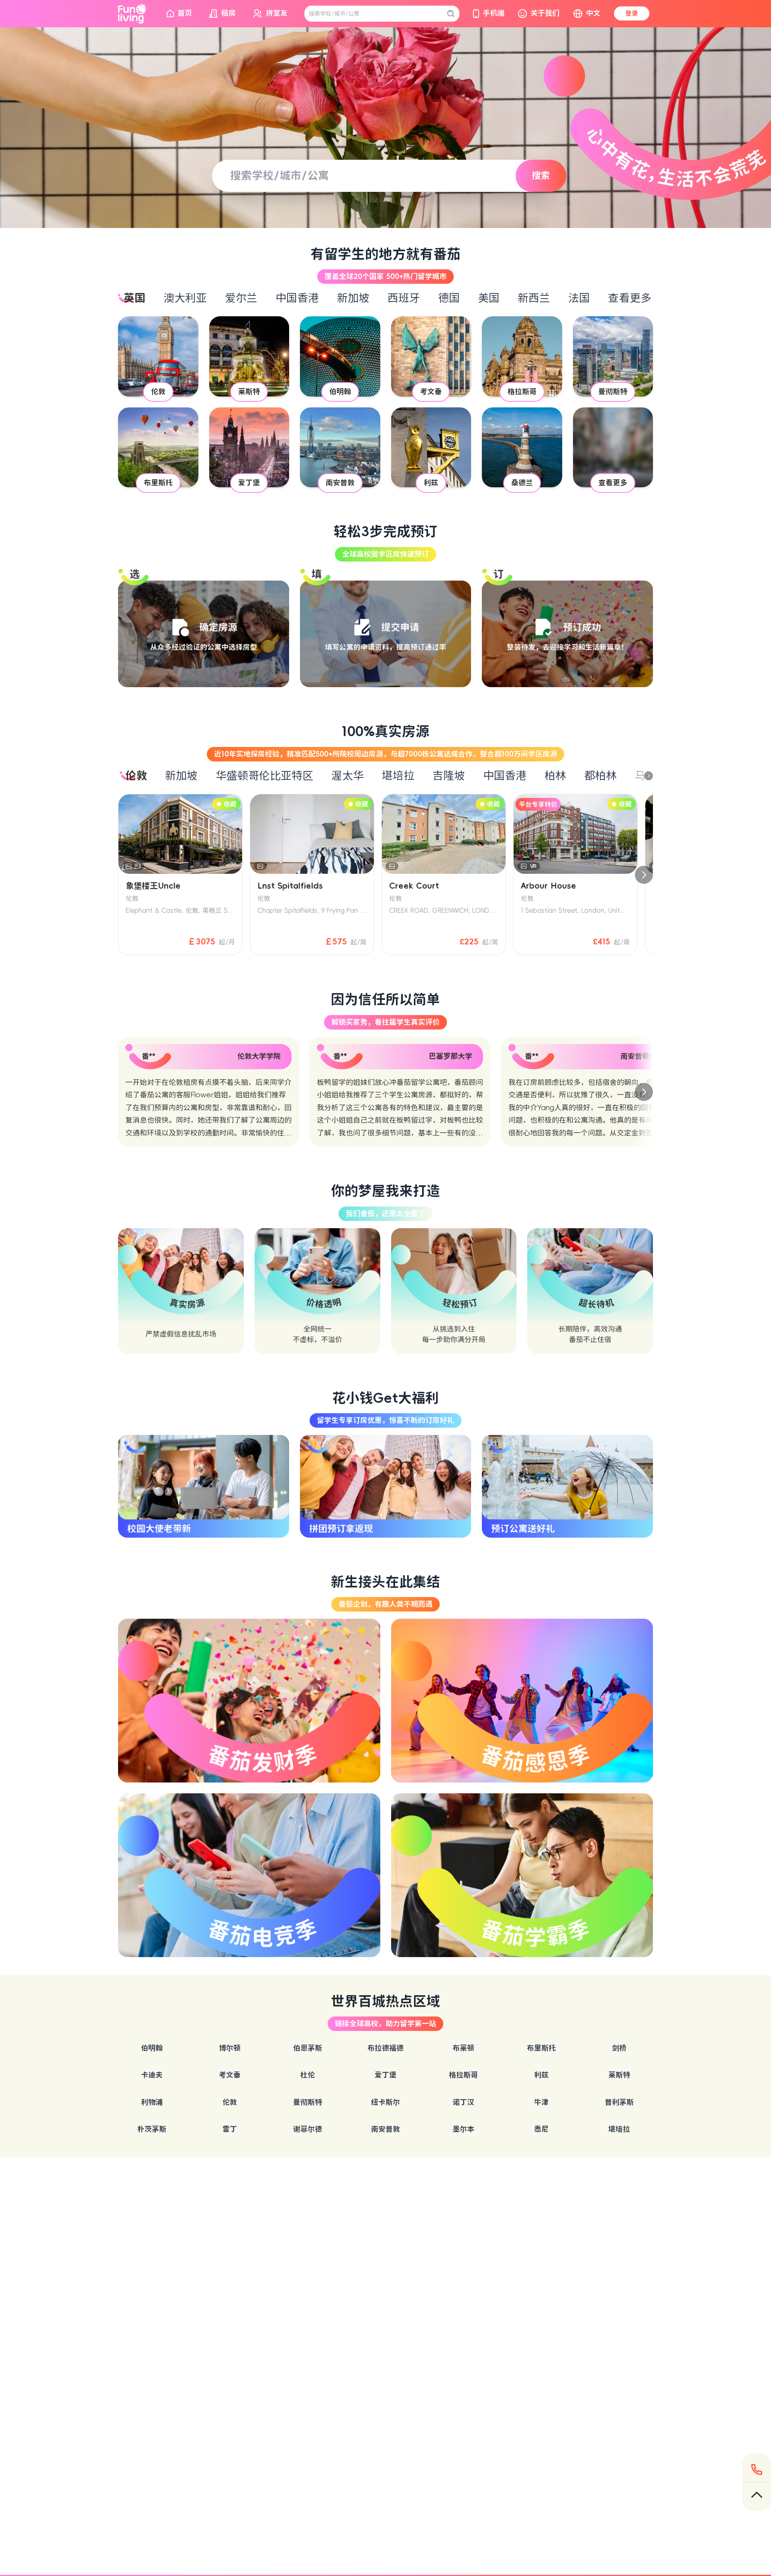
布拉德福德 (385, 2048)
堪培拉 (619, 2129)
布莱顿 (463, 2048)
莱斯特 (619, 2075)
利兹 (541, 2075)
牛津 (541, 2102)
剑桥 (619, 2048)
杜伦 (308, 2075)
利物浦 (152, 2102)
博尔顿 (230, 2048)
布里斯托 (541, 2048)
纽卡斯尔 (385, 2102)
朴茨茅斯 (152, 2129)
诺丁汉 (463, 2102)
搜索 (541, 175)
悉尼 (541, 2129)
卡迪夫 (152, 2075)
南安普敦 (385, 2129)
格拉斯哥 (463, 2075)
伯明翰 (152, 2048)
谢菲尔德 (308, 2129)
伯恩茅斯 (308, 2048)
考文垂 (230, 2075)
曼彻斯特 (308, 2102)
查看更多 (630, 298)
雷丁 (230, 2129)
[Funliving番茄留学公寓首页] (132, 14)
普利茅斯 (619, 2102)
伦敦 (230, 2102)
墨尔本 (463, 2129)
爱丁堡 (385, 2075)
